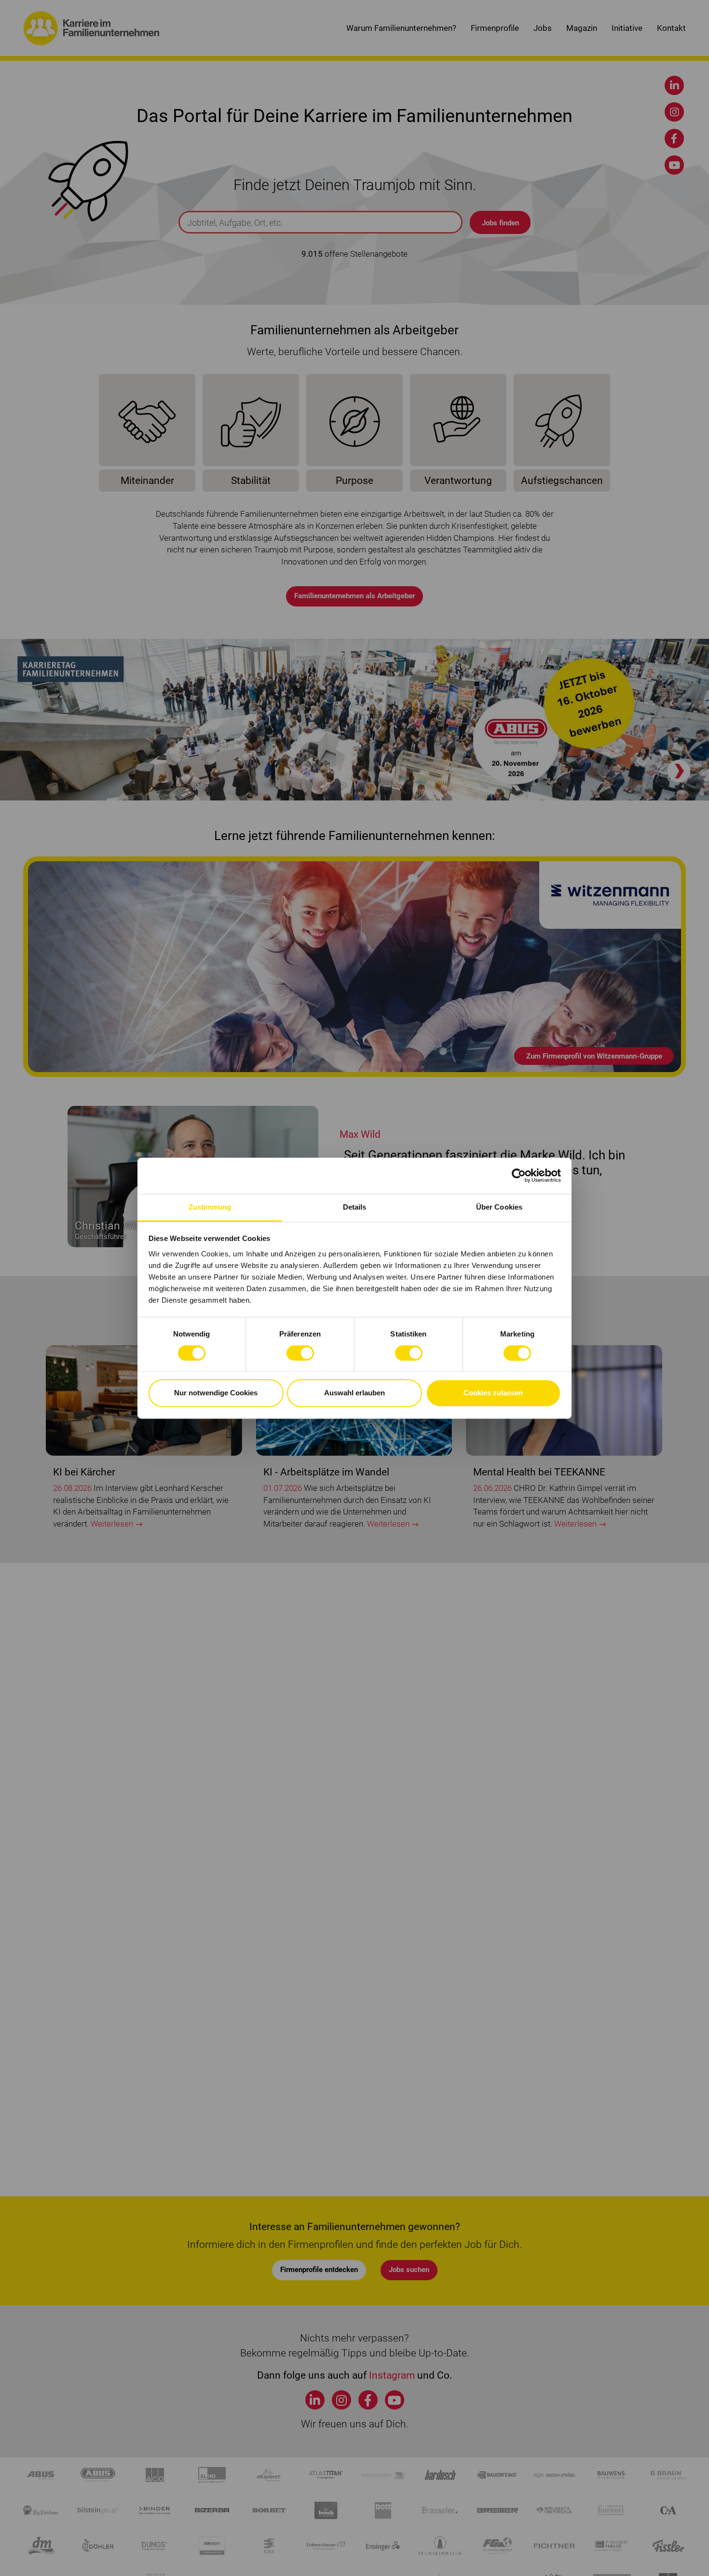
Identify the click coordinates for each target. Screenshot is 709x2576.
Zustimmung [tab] (210, 1207)
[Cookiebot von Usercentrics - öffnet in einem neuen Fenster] (519, 1175)
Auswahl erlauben (354, 1393)
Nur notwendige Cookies (216, 1393)
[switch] (300, 1353)
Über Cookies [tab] (499, 1207)
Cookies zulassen (493, 1393)
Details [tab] (355, 1207)
